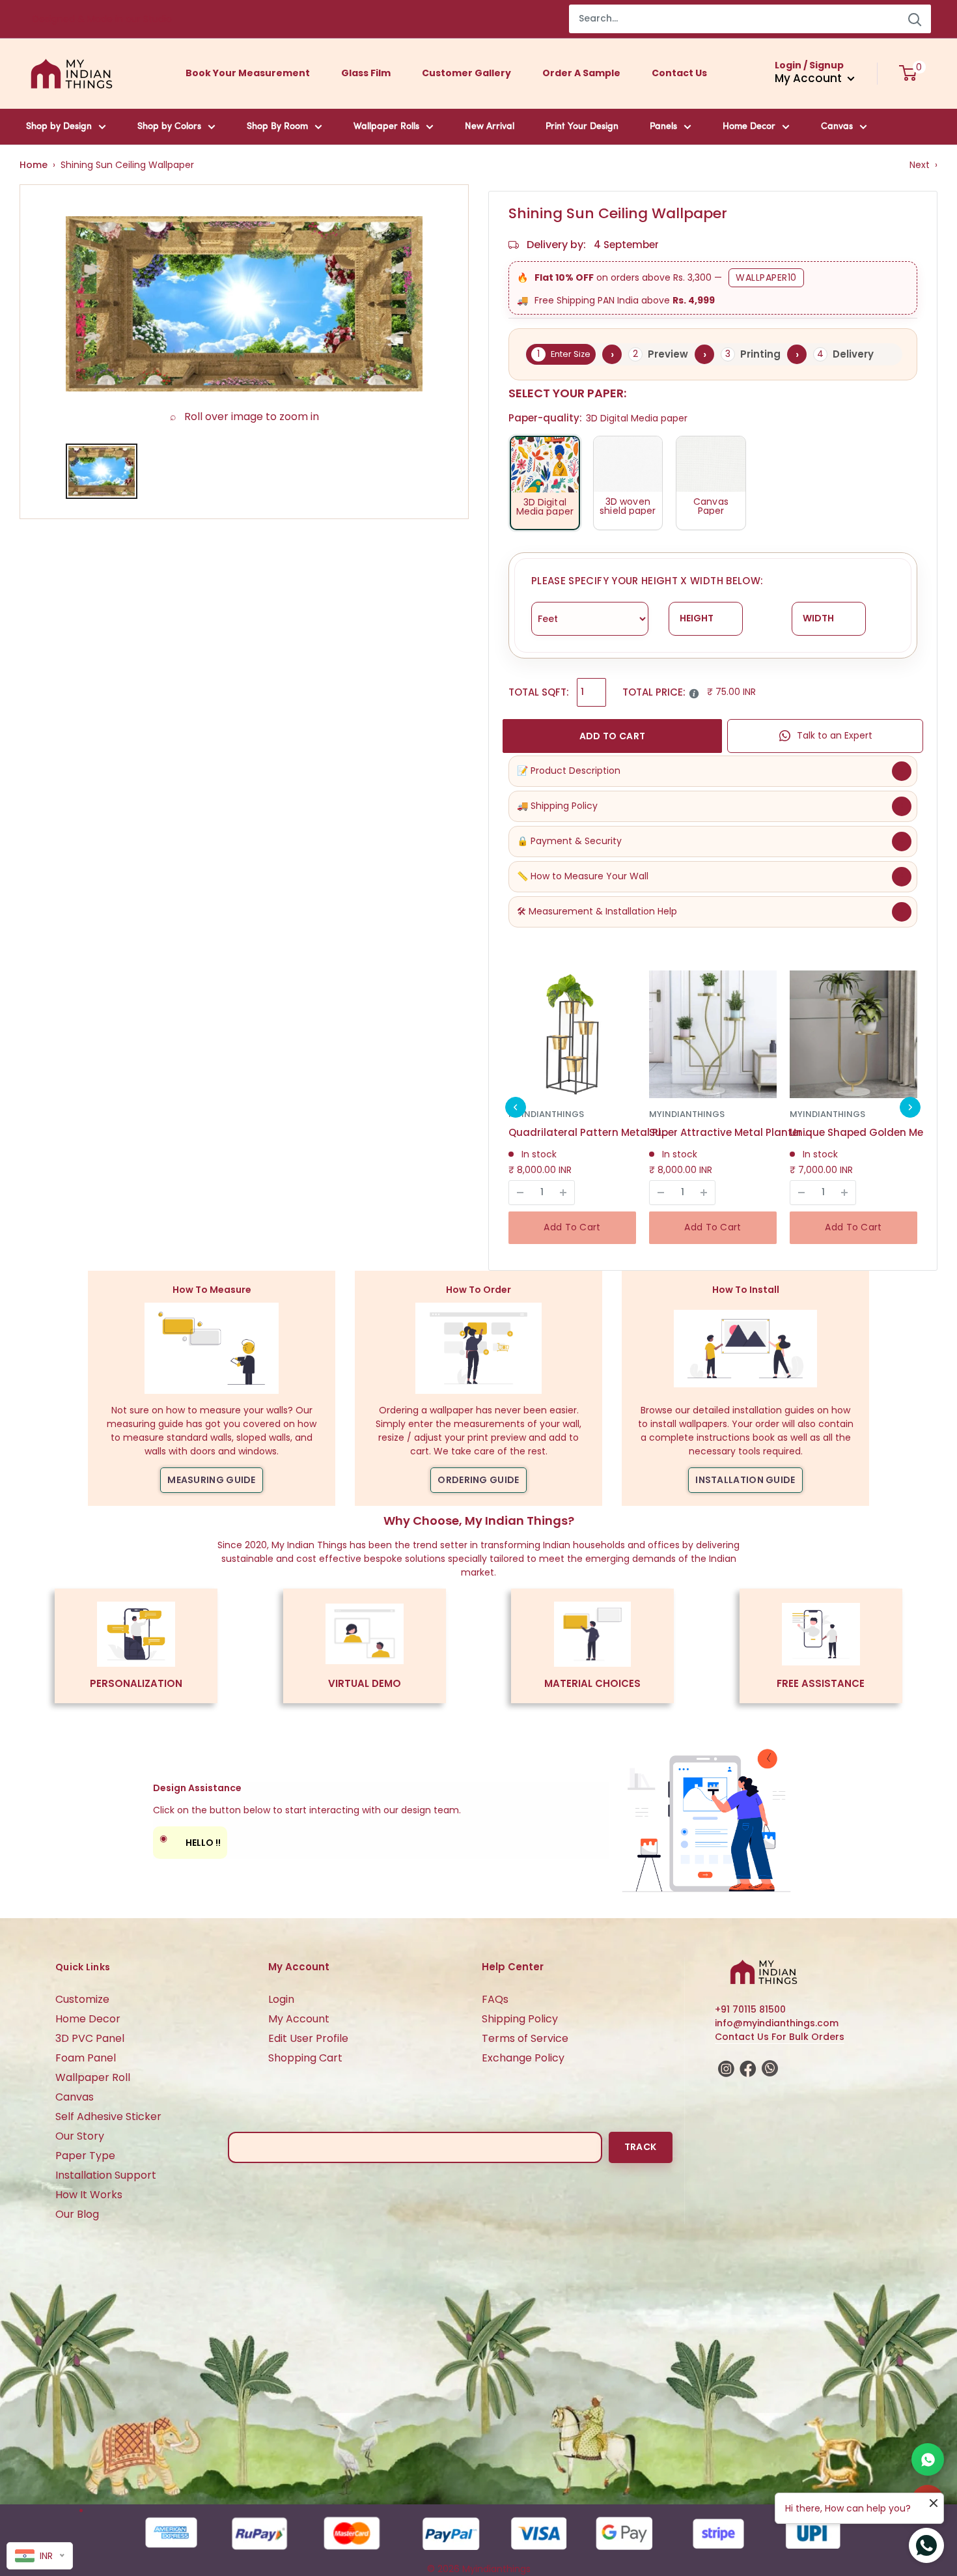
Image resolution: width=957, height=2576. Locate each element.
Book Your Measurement (248, 73)
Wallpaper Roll (93, 2077)
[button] (516, 1107)
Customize (82, 1999)
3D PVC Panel (90, 2038)
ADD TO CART (612, 736)
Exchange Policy (523, 2058)
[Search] (915, 19)
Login (281, 1999)
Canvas (837, 127)
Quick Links (83, 1967)
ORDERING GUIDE (478, 1480)
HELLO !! (190, 1840)
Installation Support (106, 2175)
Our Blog (77, 2214)
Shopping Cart (305, 2058)
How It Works (89, 2195)
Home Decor (749, 127)
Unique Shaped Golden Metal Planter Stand (871, 1132)
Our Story (80, 2136)
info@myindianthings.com (777, 2023)
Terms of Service (525, 2038)
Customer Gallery (466, 73)
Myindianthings (546, 1114)
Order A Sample (581, 73)
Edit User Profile (308, 2038)
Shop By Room (277, 127)
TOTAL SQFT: (539, 692)
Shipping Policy (520, 2019)
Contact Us (679, 73)
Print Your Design (582, 127)
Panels (663, 127)
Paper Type (85, 2156)
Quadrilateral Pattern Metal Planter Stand (590, 1132)
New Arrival (490, 127)
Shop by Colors (169, 127)
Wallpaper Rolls (386, 127)
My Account (299, 2019)
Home (34, 165)
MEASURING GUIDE (212, 1480)
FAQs (495, 1999)
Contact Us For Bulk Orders (780, 2037)
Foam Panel (86, 2058)
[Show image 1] (102, 471)
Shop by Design (59, 127)
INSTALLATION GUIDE (745, 1480)
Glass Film (366, 73)
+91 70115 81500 (750, 2009)
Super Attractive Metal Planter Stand (730, 1132)
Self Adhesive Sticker (108, 2116)
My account (810, 78)
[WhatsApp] (928, 2459)
